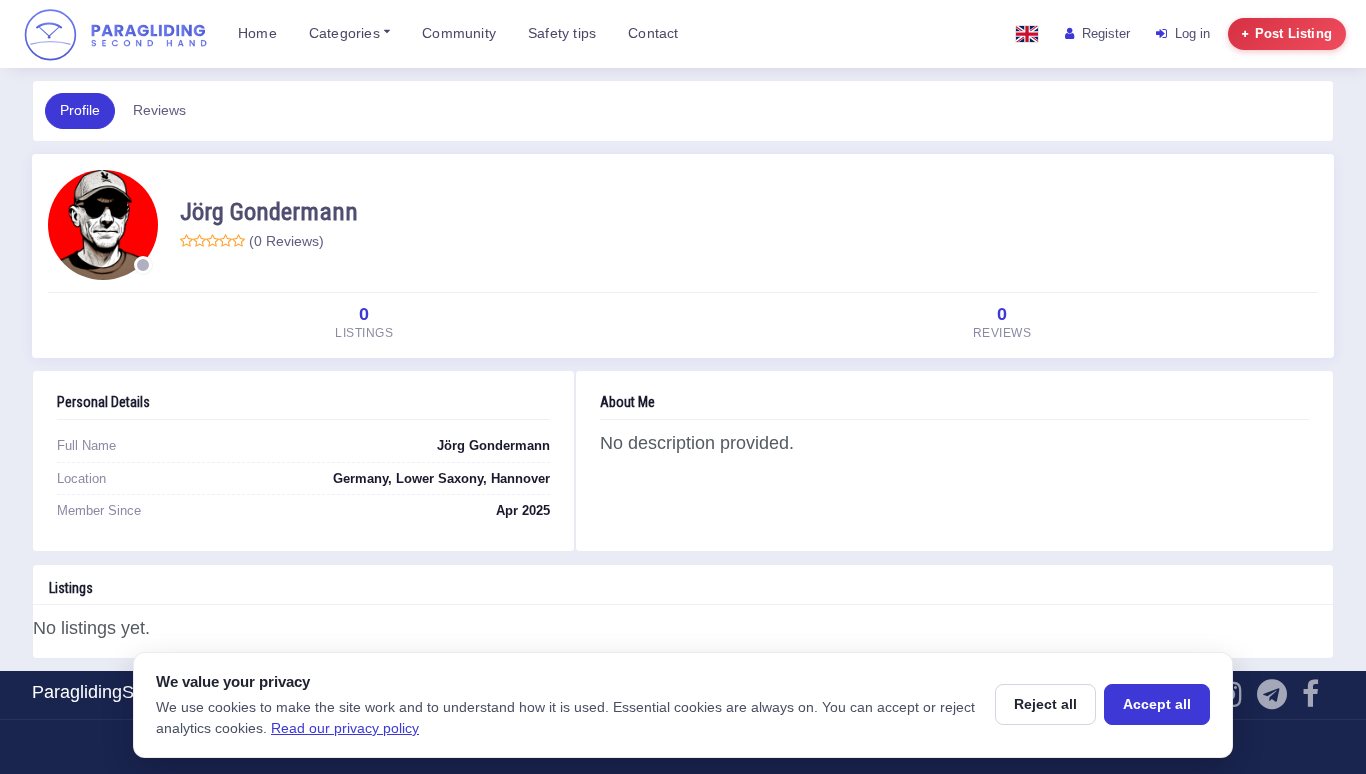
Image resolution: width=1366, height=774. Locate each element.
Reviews (159, 110)
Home (257, 33)
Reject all (1045, 704)
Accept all (1157, 704)
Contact (653, 33)
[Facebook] (1310, 699)
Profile (80, 110)
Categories (346, 33)
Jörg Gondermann (269, 211)
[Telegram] (1272, 699)
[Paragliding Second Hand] (115, 34)
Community (459, 33)
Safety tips (562, 33)
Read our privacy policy (345, 728)
